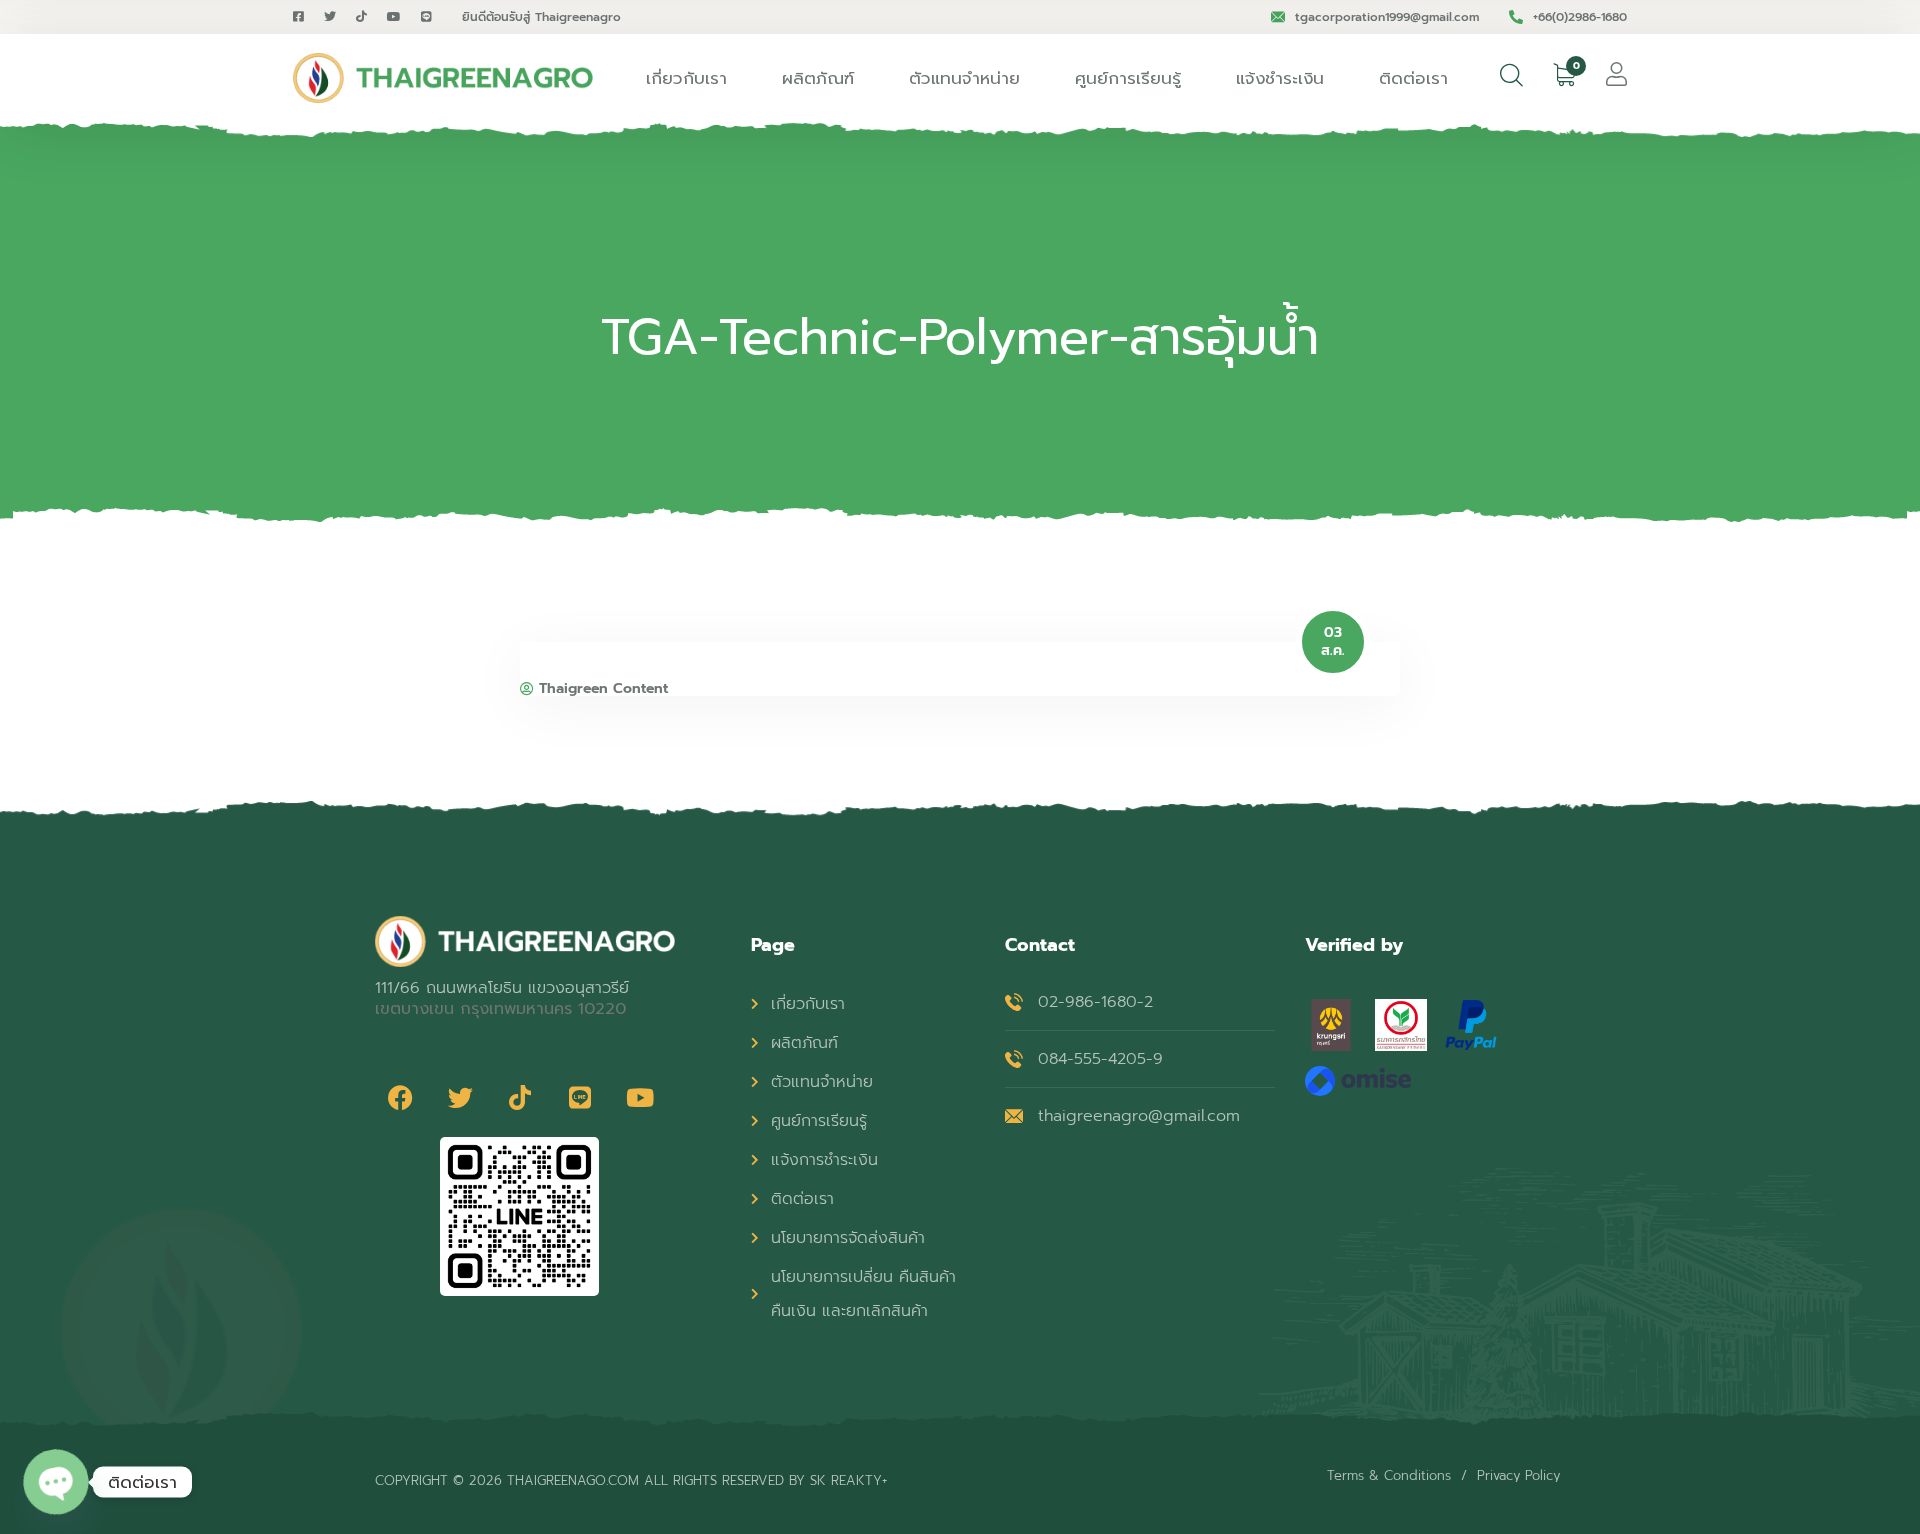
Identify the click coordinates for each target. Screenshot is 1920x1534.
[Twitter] (460, 1097)
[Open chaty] (56, 1482)
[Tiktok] (520, 1097)
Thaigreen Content (603, 689)
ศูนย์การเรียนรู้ (1128, 78)
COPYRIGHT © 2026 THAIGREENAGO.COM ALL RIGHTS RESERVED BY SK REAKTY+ (631, 1480)
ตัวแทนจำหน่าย (964, 78)
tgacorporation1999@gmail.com (1387, 17)
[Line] (580, 1097)
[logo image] (443, 78)
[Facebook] (400, 1097)
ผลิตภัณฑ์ (818, 78)
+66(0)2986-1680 (1580, 17)
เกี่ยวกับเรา (686, 78)
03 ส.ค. (1333, 642)
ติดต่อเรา (1413, 78)
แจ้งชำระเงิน (1280, 78)
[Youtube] (640, 1097)
